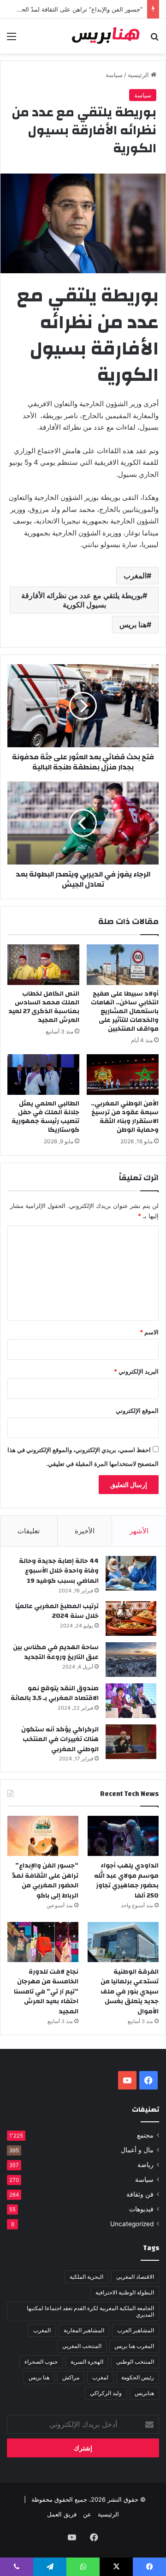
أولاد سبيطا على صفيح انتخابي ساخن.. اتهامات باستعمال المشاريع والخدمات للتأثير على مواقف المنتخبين (125, 1011)
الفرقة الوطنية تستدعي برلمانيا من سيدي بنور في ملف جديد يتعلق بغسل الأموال (130, 1992)
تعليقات (29, 1531)
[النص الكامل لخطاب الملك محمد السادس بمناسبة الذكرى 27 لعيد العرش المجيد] (43, 965)
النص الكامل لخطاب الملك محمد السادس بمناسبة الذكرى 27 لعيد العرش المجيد (44, 1007)
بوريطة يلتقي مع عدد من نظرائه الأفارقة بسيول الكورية (82, 600)
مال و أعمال (137, 2150)
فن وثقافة (140, 2194)
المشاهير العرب (136, 2330)
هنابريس (144, 2393)
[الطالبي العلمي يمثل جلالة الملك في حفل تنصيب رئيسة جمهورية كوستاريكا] (43, 1075)
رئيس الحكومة (138, 2377)
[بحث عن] (154, 39)
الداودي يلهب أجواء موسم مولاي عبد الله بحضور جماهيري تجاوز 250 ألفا (126, 1881)
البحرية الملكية (86, 2277)
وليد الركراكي (106, 2393)
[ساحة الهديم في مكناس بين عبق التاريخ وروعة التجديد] (131, 1660)
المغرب (135, 576)
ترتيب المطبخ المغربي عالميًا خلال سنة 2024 (57, 1611)
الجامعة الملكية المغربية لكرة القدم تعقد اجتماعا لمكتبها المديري (90, 2311)
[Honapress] (106, 36)
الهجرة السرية (87, 2362)
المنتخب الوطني (135, 2362)
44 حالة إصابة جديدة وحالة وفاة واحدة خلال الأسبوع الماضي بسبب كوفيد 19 (59, 1571)
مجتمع (145, 2135)
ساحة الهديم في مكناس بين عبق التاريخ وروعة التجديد (56, 1652)
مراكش (71, 2377)
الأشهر (139, 1531)
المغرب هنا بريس (134, 2346)
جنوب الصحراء (41, 2362)
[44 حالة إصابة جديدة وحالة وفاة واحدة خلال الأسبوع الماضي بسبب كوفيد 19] (131, 1573)
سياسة (114, 75)
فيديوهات (141, 2209)
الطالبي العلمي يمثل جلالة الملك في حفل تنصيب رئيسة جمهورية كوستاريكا (45, 1117)
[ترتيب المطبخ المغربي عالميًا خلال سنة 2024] (131, 1618)
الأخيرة (85, 1531)
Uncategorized (132, 2224)
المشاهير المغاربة (84, 2330)
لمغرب (100, 2377)
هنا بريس (133, 624)
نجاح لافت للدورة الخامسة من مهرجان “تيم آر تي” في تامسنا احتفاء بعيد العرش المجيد (46, 1992)
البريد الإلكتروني (136, 1371)
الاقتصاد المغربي (135, 2277)
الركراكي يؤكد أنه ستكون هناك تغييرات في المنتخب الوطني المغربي (60, 1739)
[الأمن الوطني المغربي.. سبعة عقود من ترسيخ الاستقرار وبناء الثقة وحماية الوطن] (123, 1075)
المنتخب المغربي (82, 2346)
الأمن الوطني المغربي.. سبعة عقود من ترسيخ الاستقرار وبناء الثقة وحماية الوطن (125, 1117)
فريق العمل (62, 2514)
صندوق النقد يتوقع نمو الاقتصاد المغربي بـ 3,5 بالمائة (55, 1693)
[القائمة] (12, 39)
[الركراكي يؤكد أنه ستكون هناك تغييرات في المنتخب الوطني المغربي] (131, 1742)
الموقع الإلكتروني (137, 1411)
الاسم (149, 1332)
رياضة (145, 2165)
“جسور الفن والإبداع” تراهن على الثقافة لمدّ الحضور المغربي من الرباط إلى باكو (45, 1881)
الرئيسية (139, 75)
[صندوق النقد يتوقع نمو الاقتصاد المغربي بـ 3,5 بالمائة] (131, 1701)
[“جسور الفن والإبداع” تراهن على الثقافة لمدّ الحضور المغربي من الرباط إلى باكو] (43, 1836)
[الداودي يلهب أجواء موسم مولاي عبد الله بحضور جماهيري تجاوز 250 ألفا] (123, 1836)
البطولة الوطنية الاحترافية (125, 2292)
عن (87, 2514)
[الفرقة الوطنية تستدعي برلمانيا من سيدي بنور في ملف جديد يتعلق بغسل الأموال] (123, 1942)
